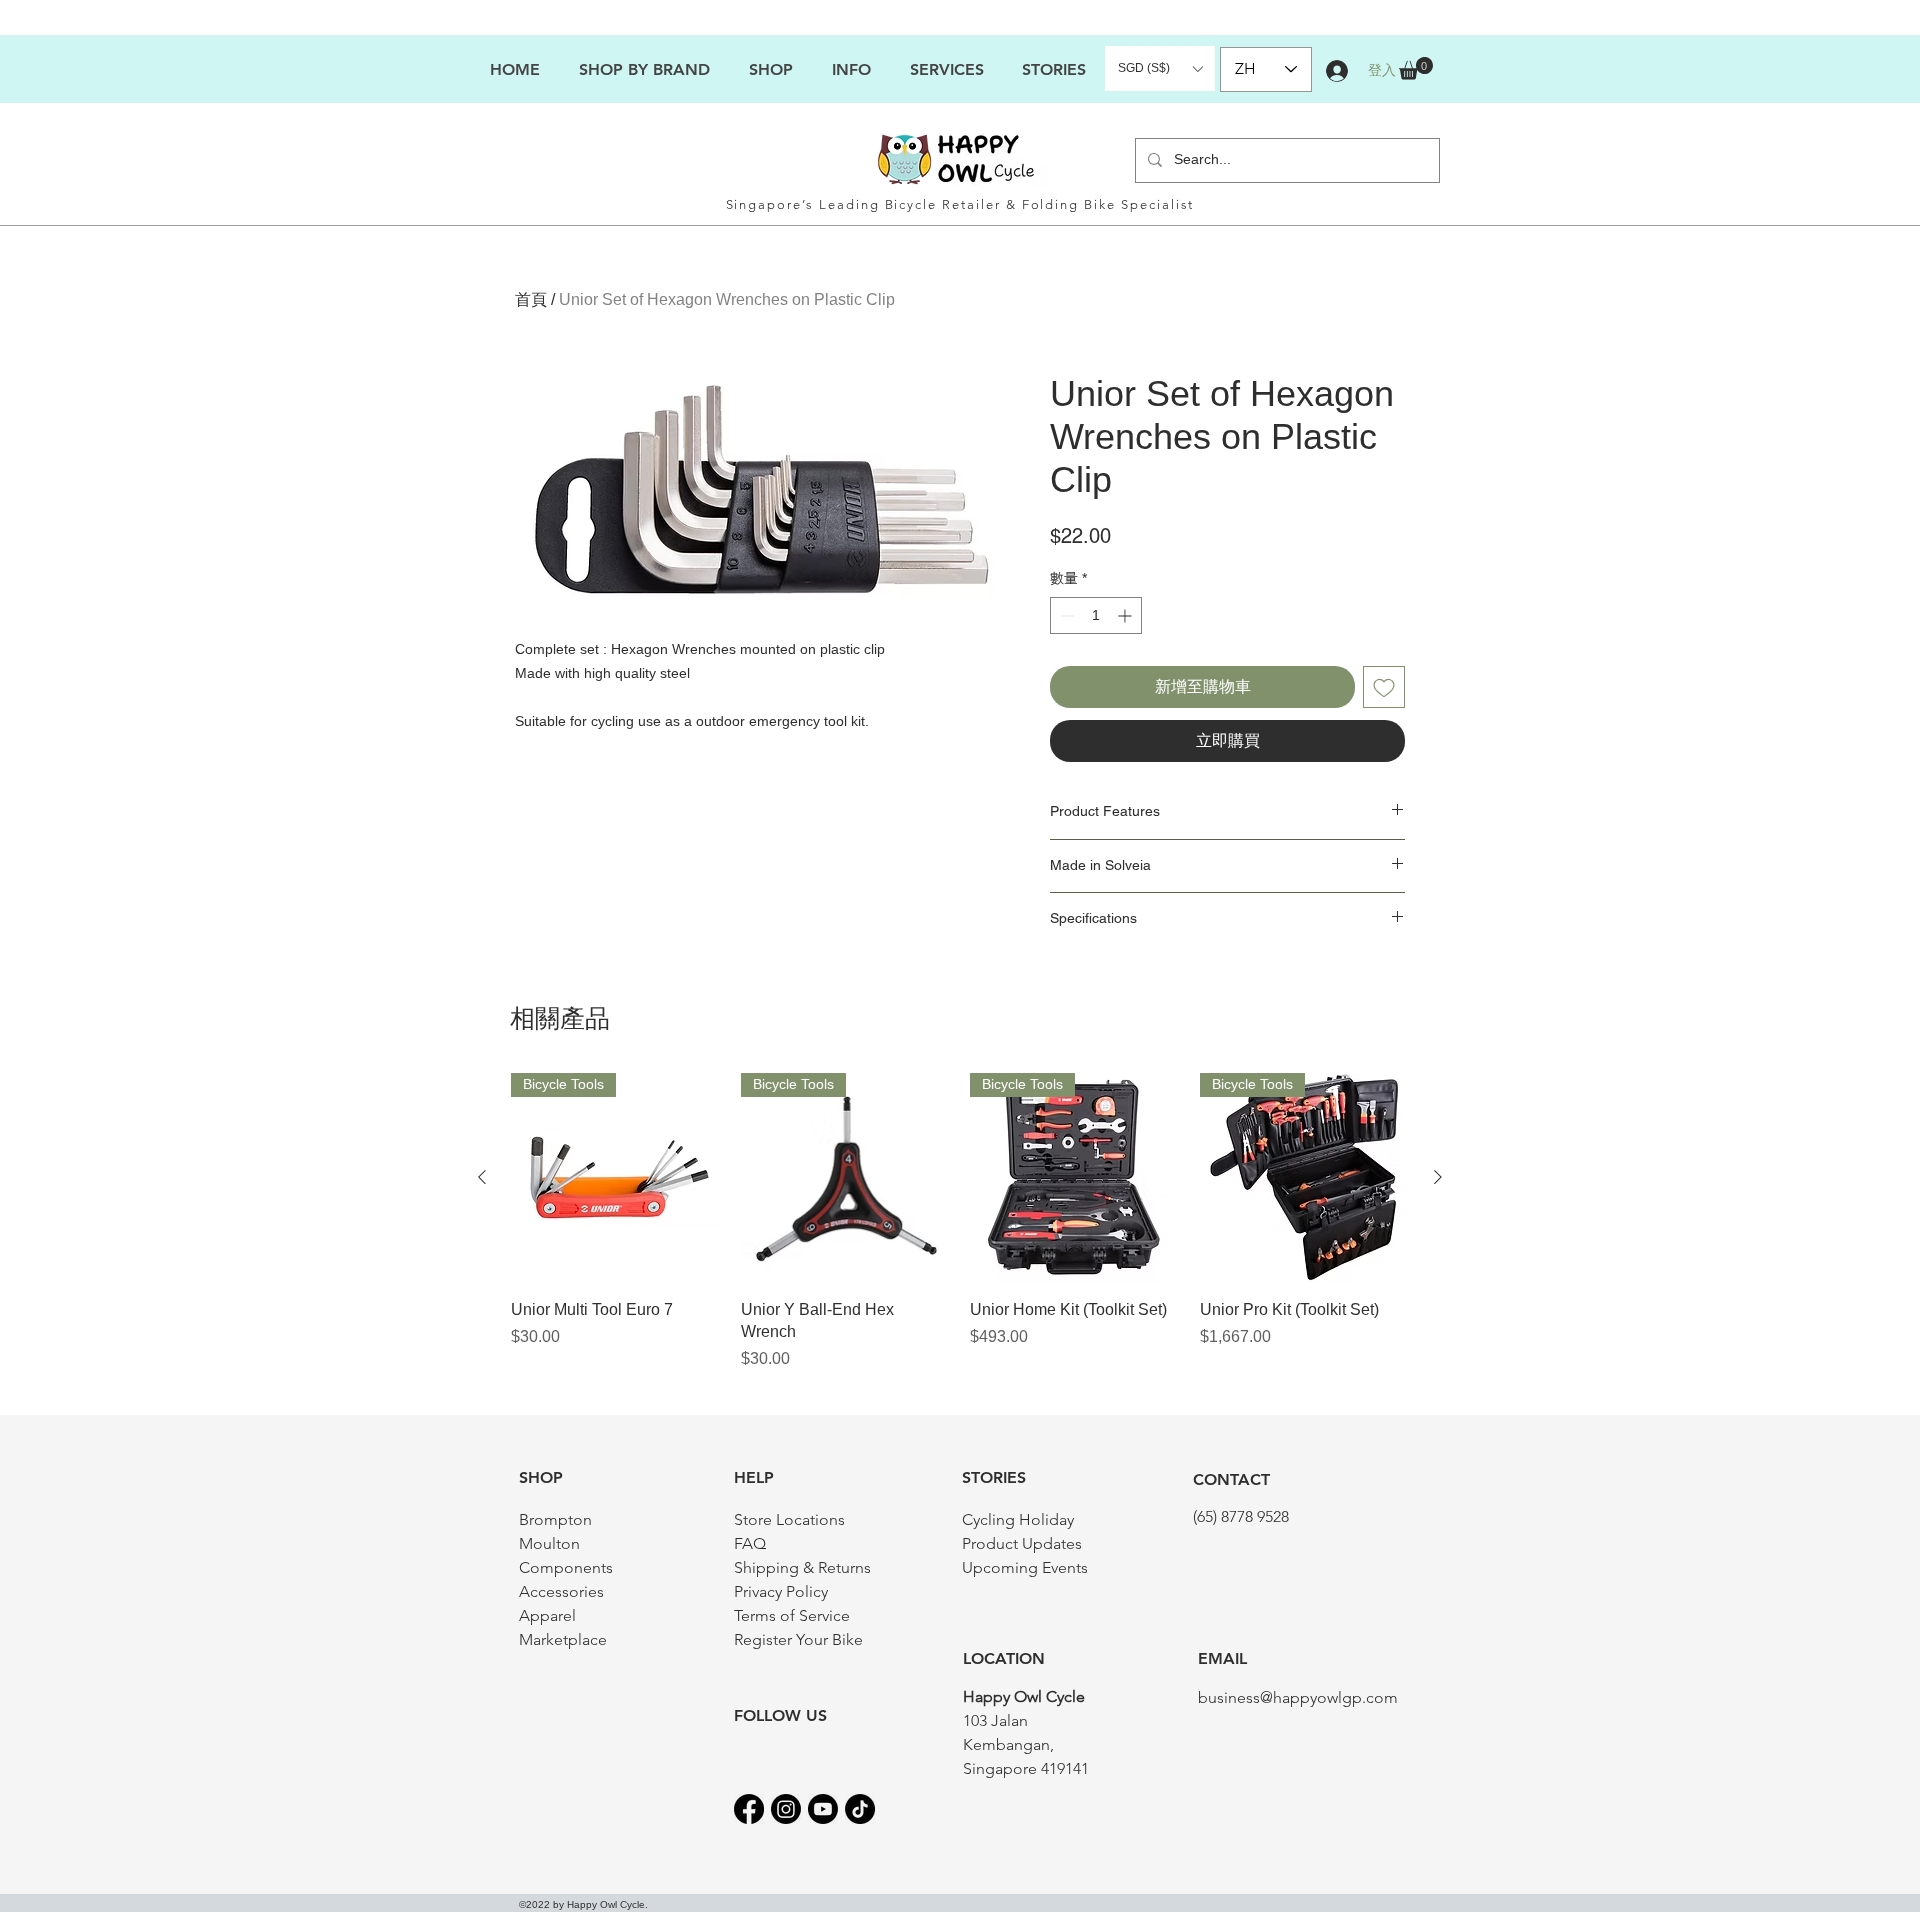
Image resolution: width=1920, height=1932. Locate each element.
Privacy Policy (781, 1591)
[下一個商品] (1438, 1177)
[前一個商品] (482, 1177)
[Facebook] (749, 1809)
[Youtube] (823, 1809)
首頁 (531, 299)
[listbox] (1160, 68)
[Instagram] (786, 1809)
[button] (851, 69)
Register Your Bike (798, 1639)
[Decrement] (1065, 615)
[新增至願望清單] (1384, 687)
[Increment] (1126, 615)
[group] (960, 1222)
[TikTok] (860, 1809)
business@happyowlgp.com (1298, 1697)
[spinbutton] (1096, 615)
